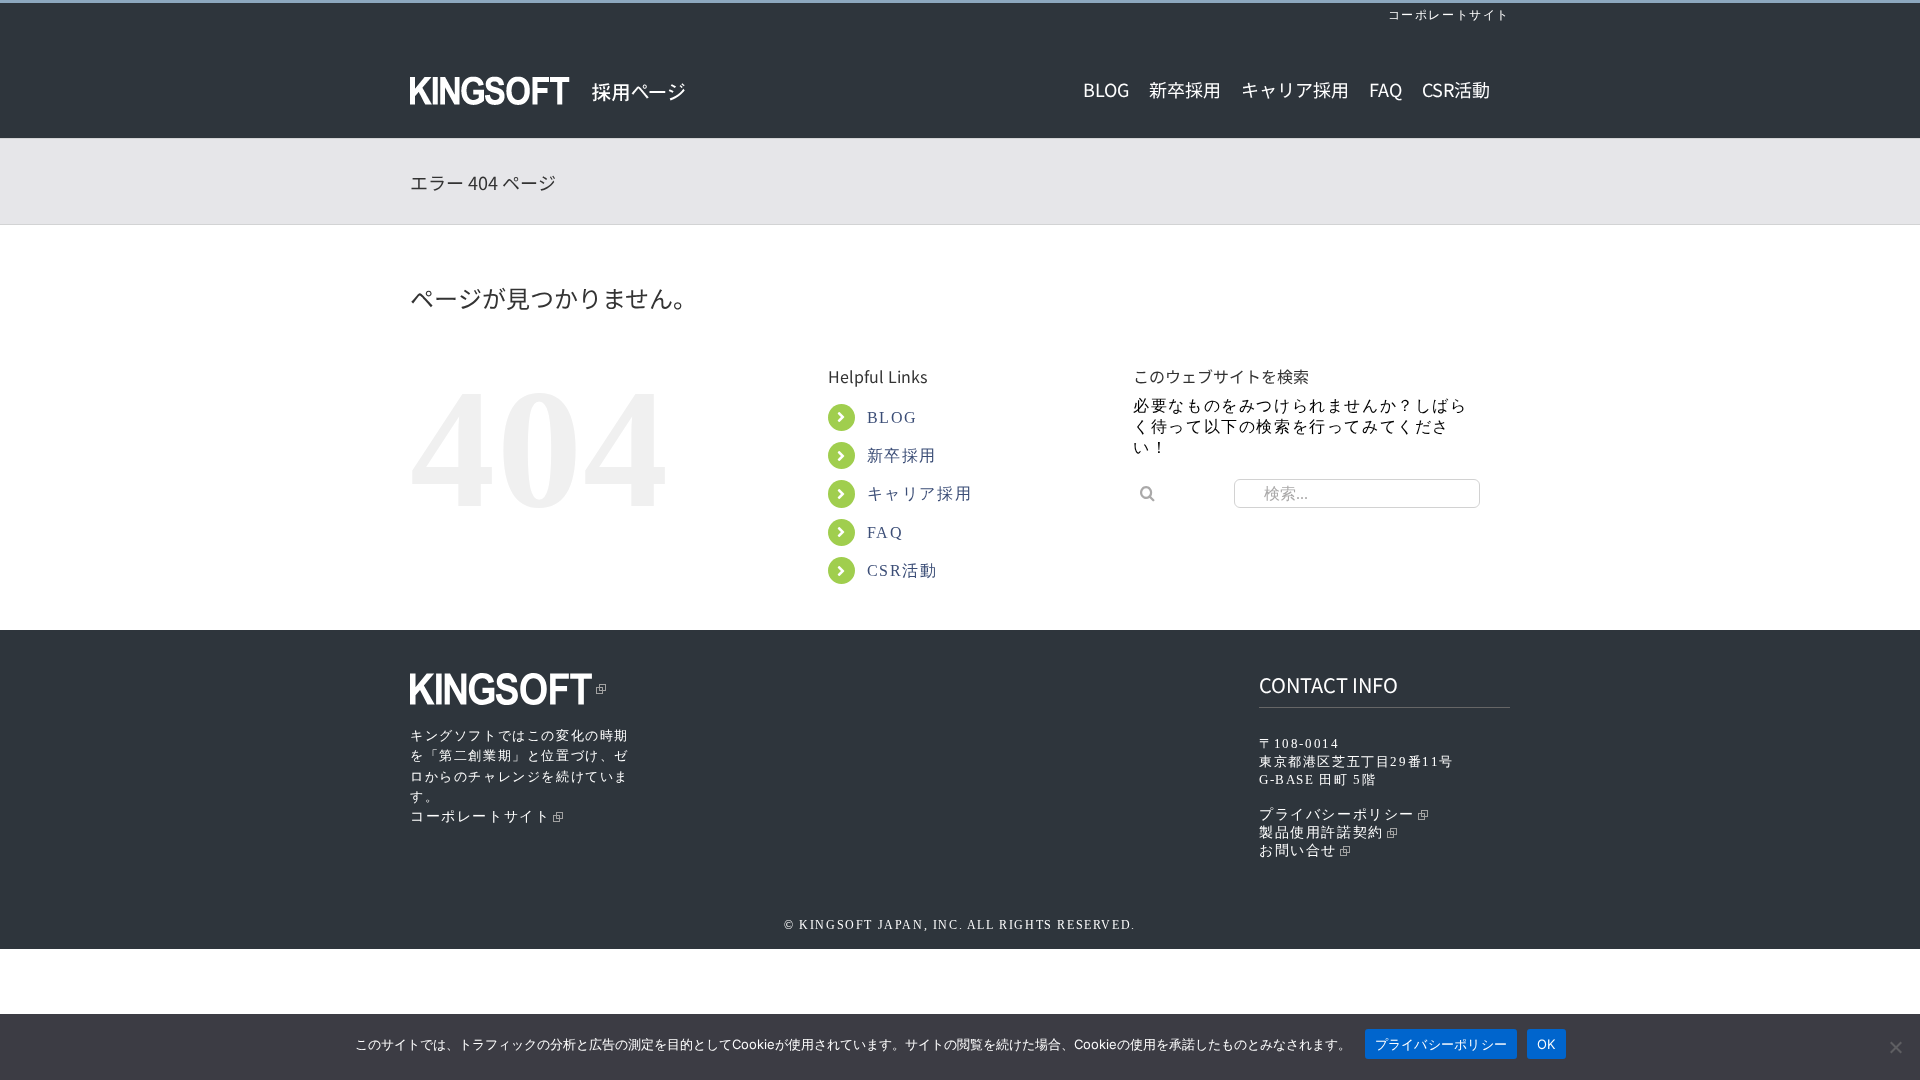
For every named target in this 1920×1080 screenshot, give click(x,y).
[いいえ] (1895, 1047)
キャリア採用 (920, 493)
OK (1546, 1044)
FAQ (885, 532)
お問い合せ (1298, 850)
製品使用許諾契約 (1321, 832)
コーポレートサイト (1449, 15)
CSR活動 (902, 570)
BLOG (892, 417)
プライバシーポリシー (1337, 814)
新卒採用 (902, 455)
